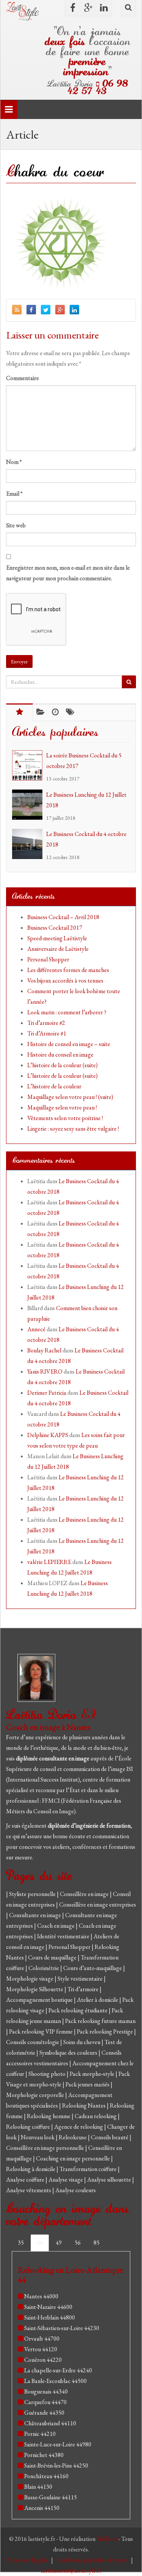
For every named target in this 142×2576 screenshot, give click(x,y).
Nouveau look (38, 2137)
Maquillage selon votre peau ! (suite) (70, 1097)
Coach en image (56, 1926)
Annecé (36, 1329)
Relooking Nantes (84, 2105)
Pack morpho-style (93, 2074)
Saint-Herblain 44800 (50, 2317)
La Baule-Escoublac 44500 (55, 2381)
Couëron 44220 (43, 2360)
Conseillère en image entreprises (98, 1905)
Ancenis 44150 (42, 2508)
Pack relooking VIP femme (41, 2031)
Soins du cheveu (82, 2042)
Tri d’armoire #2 (46, 1023)
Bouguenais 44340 (46, 2391)
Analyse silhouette (110, 2180)
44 (40, 2243)
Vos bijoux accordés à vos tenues (65, 980)
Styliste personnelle (33, 1894)
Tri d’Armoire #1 (47, 1033)
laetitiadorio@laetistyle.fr (71, 2571)
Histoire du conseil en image (60, 1055)
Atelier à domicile (98, 2000)
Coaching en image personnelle (73, 2158)
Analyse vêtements (29, 2190)
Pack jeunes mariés (88, 2084)
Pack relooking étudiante (79, 2010)
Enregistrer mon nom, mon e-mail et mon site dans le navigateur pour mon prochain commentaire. (68, 573)
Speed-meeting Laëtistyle (57, 938)
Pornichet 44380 (44, 2455)
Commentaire (23, 378)
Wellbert (108, 2539)
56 (78, 2243)
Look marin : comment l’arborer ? (67, 1012)
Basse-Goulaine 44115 (51, 2497)
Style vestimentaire (81, 1979)
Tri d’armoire (83, 1989)
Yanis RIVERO (45, 1371)
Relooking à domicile (31, 2169)
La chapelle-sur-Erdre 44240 (58, 2370)
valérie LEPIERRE (49, 1562)
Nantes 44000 (41, 2296)
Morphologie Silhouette (35, 1989)
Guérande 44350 (44, 2413)
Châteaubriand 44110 (50, 2423)
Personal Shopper (48, 959)
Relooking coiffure (29, 2127)
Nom (14, 462)
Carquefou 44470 (45, 2402)
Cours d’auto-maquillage (93, 1968)
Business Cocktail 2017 (55, 928)
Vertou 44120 (41, 2349)
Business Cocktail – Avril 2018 (63, 917)
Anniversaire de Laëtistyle (58, 949)
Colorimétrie (44, 1968)
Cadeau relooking (96, 2116)
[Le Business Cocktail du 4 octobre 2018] (29, 844)
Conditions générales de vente (93, 2560)
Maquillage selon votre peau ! (62, 1107)
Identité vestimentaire (64, 1936)
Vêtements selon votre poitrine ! (65, 1118)
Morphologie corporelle (36, 2095)
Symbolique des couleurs (69, 2053)
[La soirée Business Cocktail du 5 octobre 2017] (29, 765)
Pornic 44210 (40, 2434)
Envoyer (19, 661)
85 (97, 2243)
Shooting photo (48, 2074)
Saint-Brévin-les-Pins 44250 (56, 2466)
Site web (16, 525)
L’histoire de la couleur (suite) (62, 1065)
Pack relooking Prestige (105, 2031)
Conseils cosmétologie (33, 2042)
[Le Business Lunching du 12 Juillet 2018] (29, 805)
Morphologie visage (30, 1979)
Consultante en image (36, 1915)
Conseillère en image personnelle (46, 2148)
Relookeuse (73, 2137)
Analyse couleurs (76, 2190)
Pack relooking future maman (100, 2021)
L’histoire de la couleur (54, 1086)
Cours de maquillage (53, 1957)
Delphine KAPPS (48, 1435)
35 (21, 2243)
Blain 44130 (38, 2487)
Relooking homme (49, 2116)
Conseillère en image (85, 1894)
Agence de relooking (79, 2127)
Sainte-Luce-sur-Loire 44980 (58, 2444)
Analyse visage (66, 2180)
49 (59, 2243)
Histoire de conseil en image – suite (69, 1044)
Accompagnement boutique (40, 2000)
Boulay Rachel (44, 1350)
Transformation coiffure (89, 2169)
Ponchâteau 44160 (46, 2476)
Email (14, 494)
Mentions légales (28, 2560)
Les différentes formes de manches (68, 970)
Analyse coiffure (26, 2180)
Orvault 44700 (42, 2339)
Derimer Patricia (47, 1393)
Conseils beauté (110, 2137)
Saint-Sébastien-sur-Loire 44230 (62, 2328)
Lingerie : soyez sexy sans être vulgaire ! (73, 1129)
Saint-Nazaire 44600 (48, 2307)
